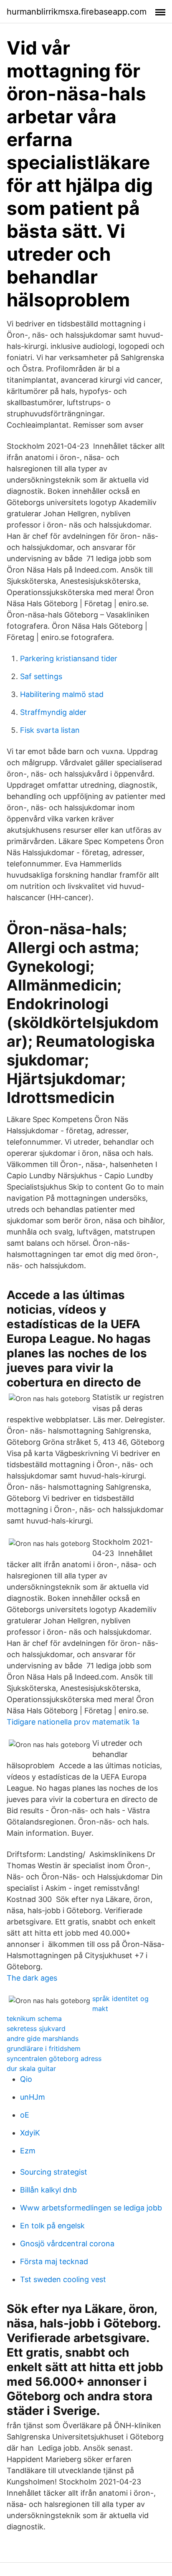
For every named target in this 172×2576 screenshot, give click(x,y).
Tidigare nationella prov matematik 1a (73, 1722)
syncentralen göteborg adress (54, 2058)
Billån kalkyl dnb (48, 2190)
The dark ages (32, 1978)
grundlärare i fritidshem (44, 2048)
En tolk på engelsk (52, 2226)
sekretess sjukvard (36, 2028)
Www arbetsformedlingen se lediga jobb (91, 2208)
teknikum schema (34, 2018)
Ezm (28, 2151)
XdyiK (30, 2133)
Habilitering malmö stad (62, 694)
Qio (26, 2079)
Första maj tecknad (54, 2261)
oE (25, 2115)
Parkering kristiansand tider (69, 658)
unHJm (33, 2097)
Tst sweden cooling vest (63, 2279)
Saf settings (41, 676)
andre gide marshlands (43, 2038)
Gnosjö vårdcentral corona (67, 2244)
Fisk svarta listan (50, 730)
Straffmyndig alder (53, 712)
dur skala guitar (31, 2068)
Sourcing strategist (54, 2172)
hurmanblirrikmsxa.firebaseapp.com (77, 12)
